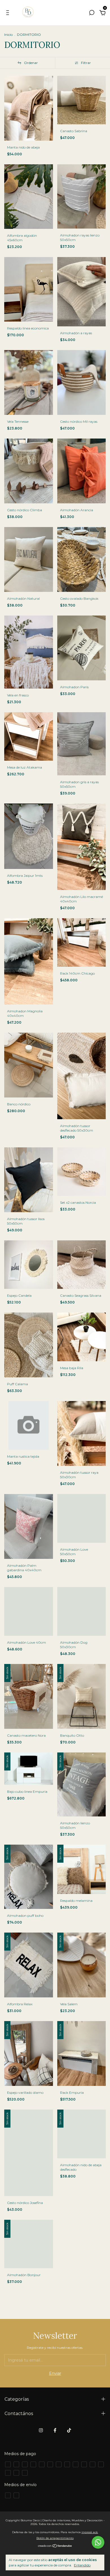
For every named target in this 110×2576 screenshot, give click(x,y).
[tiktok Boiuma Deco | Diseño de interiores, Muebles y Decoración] (69, 2430)
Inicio (8, 35)
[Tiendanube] (55, 2546)
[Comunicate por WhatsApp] (98, 2542)
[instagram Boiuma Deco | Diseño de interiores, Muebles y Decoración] (41, 2430)
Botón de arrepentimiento (55, 2538)
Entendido (82, 2565)
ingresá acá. (90, 2532)
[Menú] (9, 14)
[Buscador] (92, 14)
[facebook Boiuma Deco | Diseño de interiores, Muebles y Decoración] (55, 2430)
